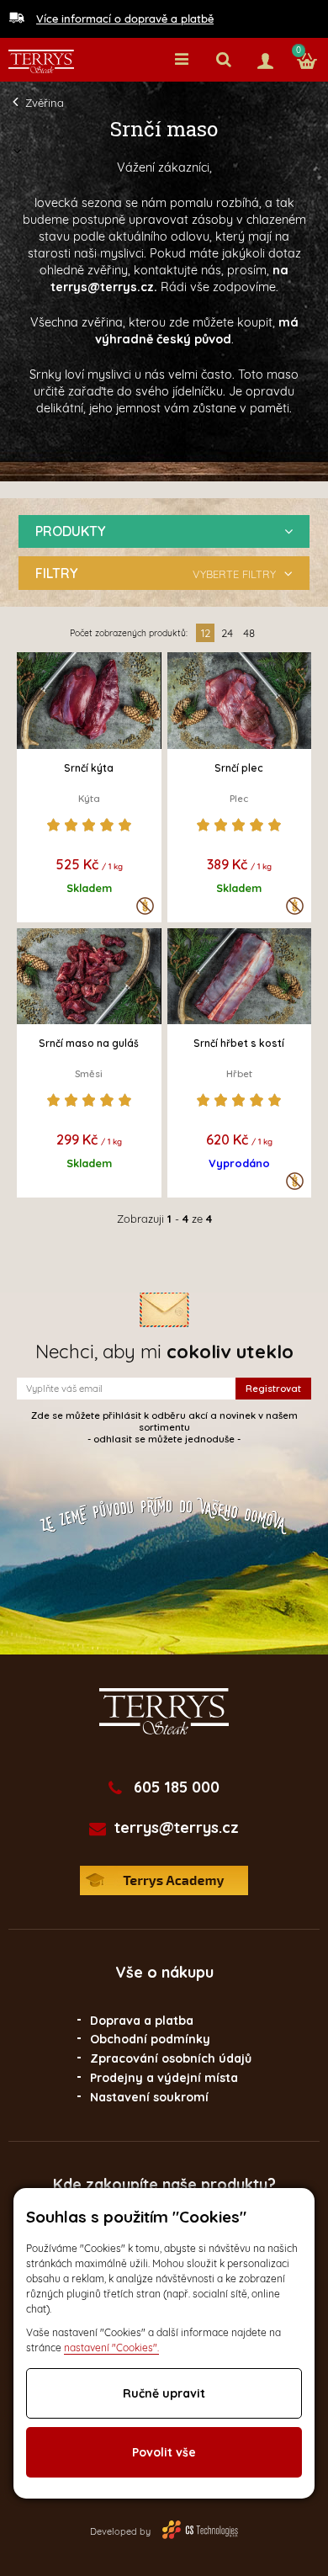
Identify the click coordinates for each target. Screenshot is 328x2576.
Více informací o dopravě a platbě (125, 19)
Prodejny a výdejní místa (164, 2078)
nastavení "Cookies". (111, 2348)
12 (206, 633)
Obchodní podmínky (150, 2039)
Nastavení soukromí (149, 2097)
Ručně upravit (164, 2393)
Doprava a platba (142, 2021)
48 (249, 633)
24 (227, 633)
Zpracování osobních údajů (171, 2058)
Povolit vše (164, 2452)
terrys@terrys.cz (177, 1828)
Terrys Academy (164, 1880)
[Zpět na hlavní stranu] (41, 61)
